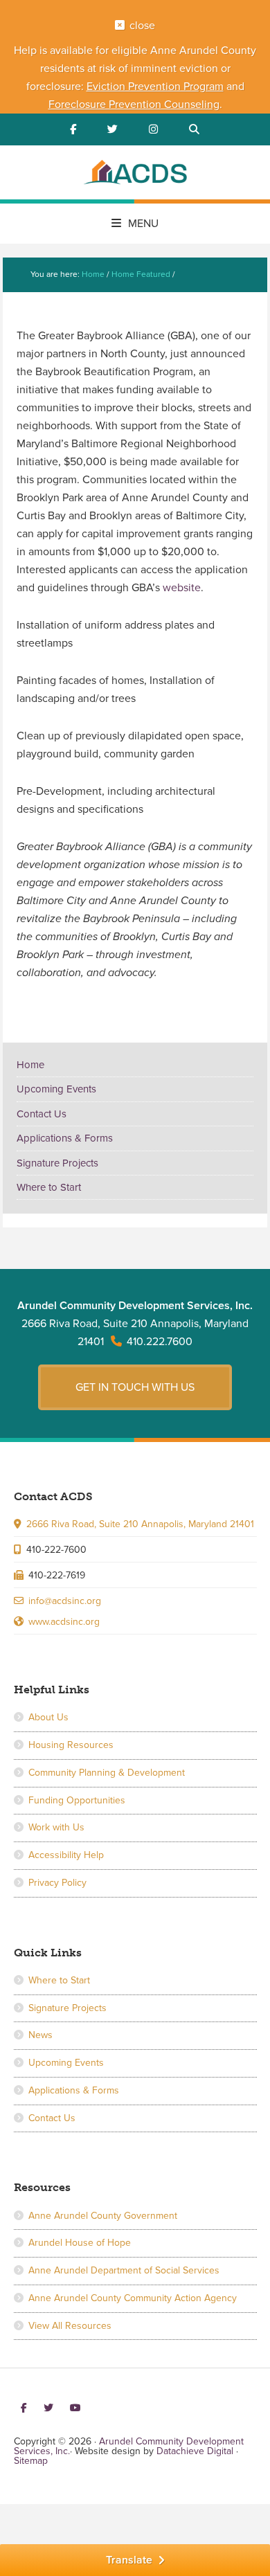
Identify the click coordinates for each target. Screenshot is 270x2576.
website (182, 588)
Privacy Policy (57, 1883)
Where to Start (49, 1187)
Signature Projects (57, 1163)
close (142, 26)
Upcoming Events (56, 1089)
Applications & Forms (65, 1138)
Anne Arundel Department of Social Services (124, 2270)
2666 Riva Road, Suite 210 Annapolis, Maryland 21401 (140, 1524)
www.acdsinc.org (64, 1622)
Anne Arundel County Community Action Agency (133, 2298)
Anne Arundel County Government (103, 2216)
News (40, 2035)
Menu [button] (143, 224)
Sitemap (31, 2461)
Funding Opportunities (77, 1800)
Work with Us (56, 1827)
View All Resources (70, 2326)
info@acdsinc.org (65, 1601)
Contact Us (42, 1114)
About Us (48, 1717)
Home (30, 1065)
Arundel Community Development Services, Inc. (135, 174)
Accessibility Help (66, 1855)
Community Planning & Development (107, 1773)
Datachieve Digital (195, 2451)
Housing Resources (71, 1745)
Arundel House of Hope (80, 2243)
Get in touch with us (135, 1387)
